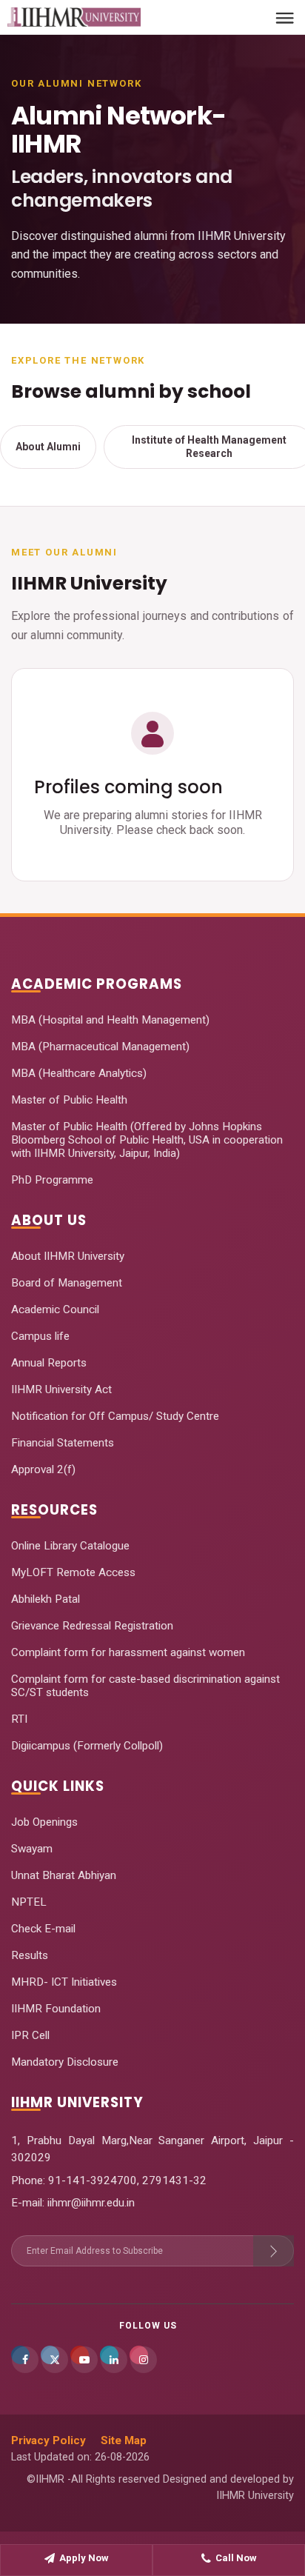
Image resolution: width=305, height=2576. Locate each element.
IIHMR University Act (61, 1389)
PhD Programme (52, 1180)
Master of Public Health (69, 1100)
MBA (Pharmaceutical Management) (100, 1047)
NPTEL (29, 1902)
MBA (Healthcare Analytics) (79, 1073)
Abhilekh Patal (46, 1599)
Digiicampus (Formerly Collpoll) (87, 1746)
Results (30, 1955)
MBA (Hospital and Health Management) (110, 1020)
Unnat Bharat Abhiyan (64, 1875)
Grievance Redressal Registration (92, 1626)
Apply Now (84, 2558)
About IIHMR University (68, 1256)
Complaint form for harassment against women (128, 1652)
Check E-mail (43, 1929)
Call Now (236, 2558)
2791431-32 (174, 2180)
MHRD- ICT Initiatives (64, 1982)
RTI (19, 1719)
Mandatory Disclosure (65, 2062)
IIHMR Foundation (56, 2009)
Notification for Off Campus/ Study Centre (115, 1416)
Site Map (124, 2440)
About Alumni (48, 447)
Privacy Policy (48, 2440)
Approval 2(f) (43, 1469)
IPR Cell (30, 2035)
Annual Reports (49, 1363)
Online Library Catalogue (70, 1546)
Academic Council (55, 1309)
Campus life (40, 1336)
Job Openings (44, 1822)
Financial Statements (63, 1443)
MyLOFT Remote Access (73, 1572)
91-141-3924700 (91, 2180)
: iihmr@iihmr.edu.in (88, 2203)
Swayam (32, 1849)
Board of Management (67, 1283)
